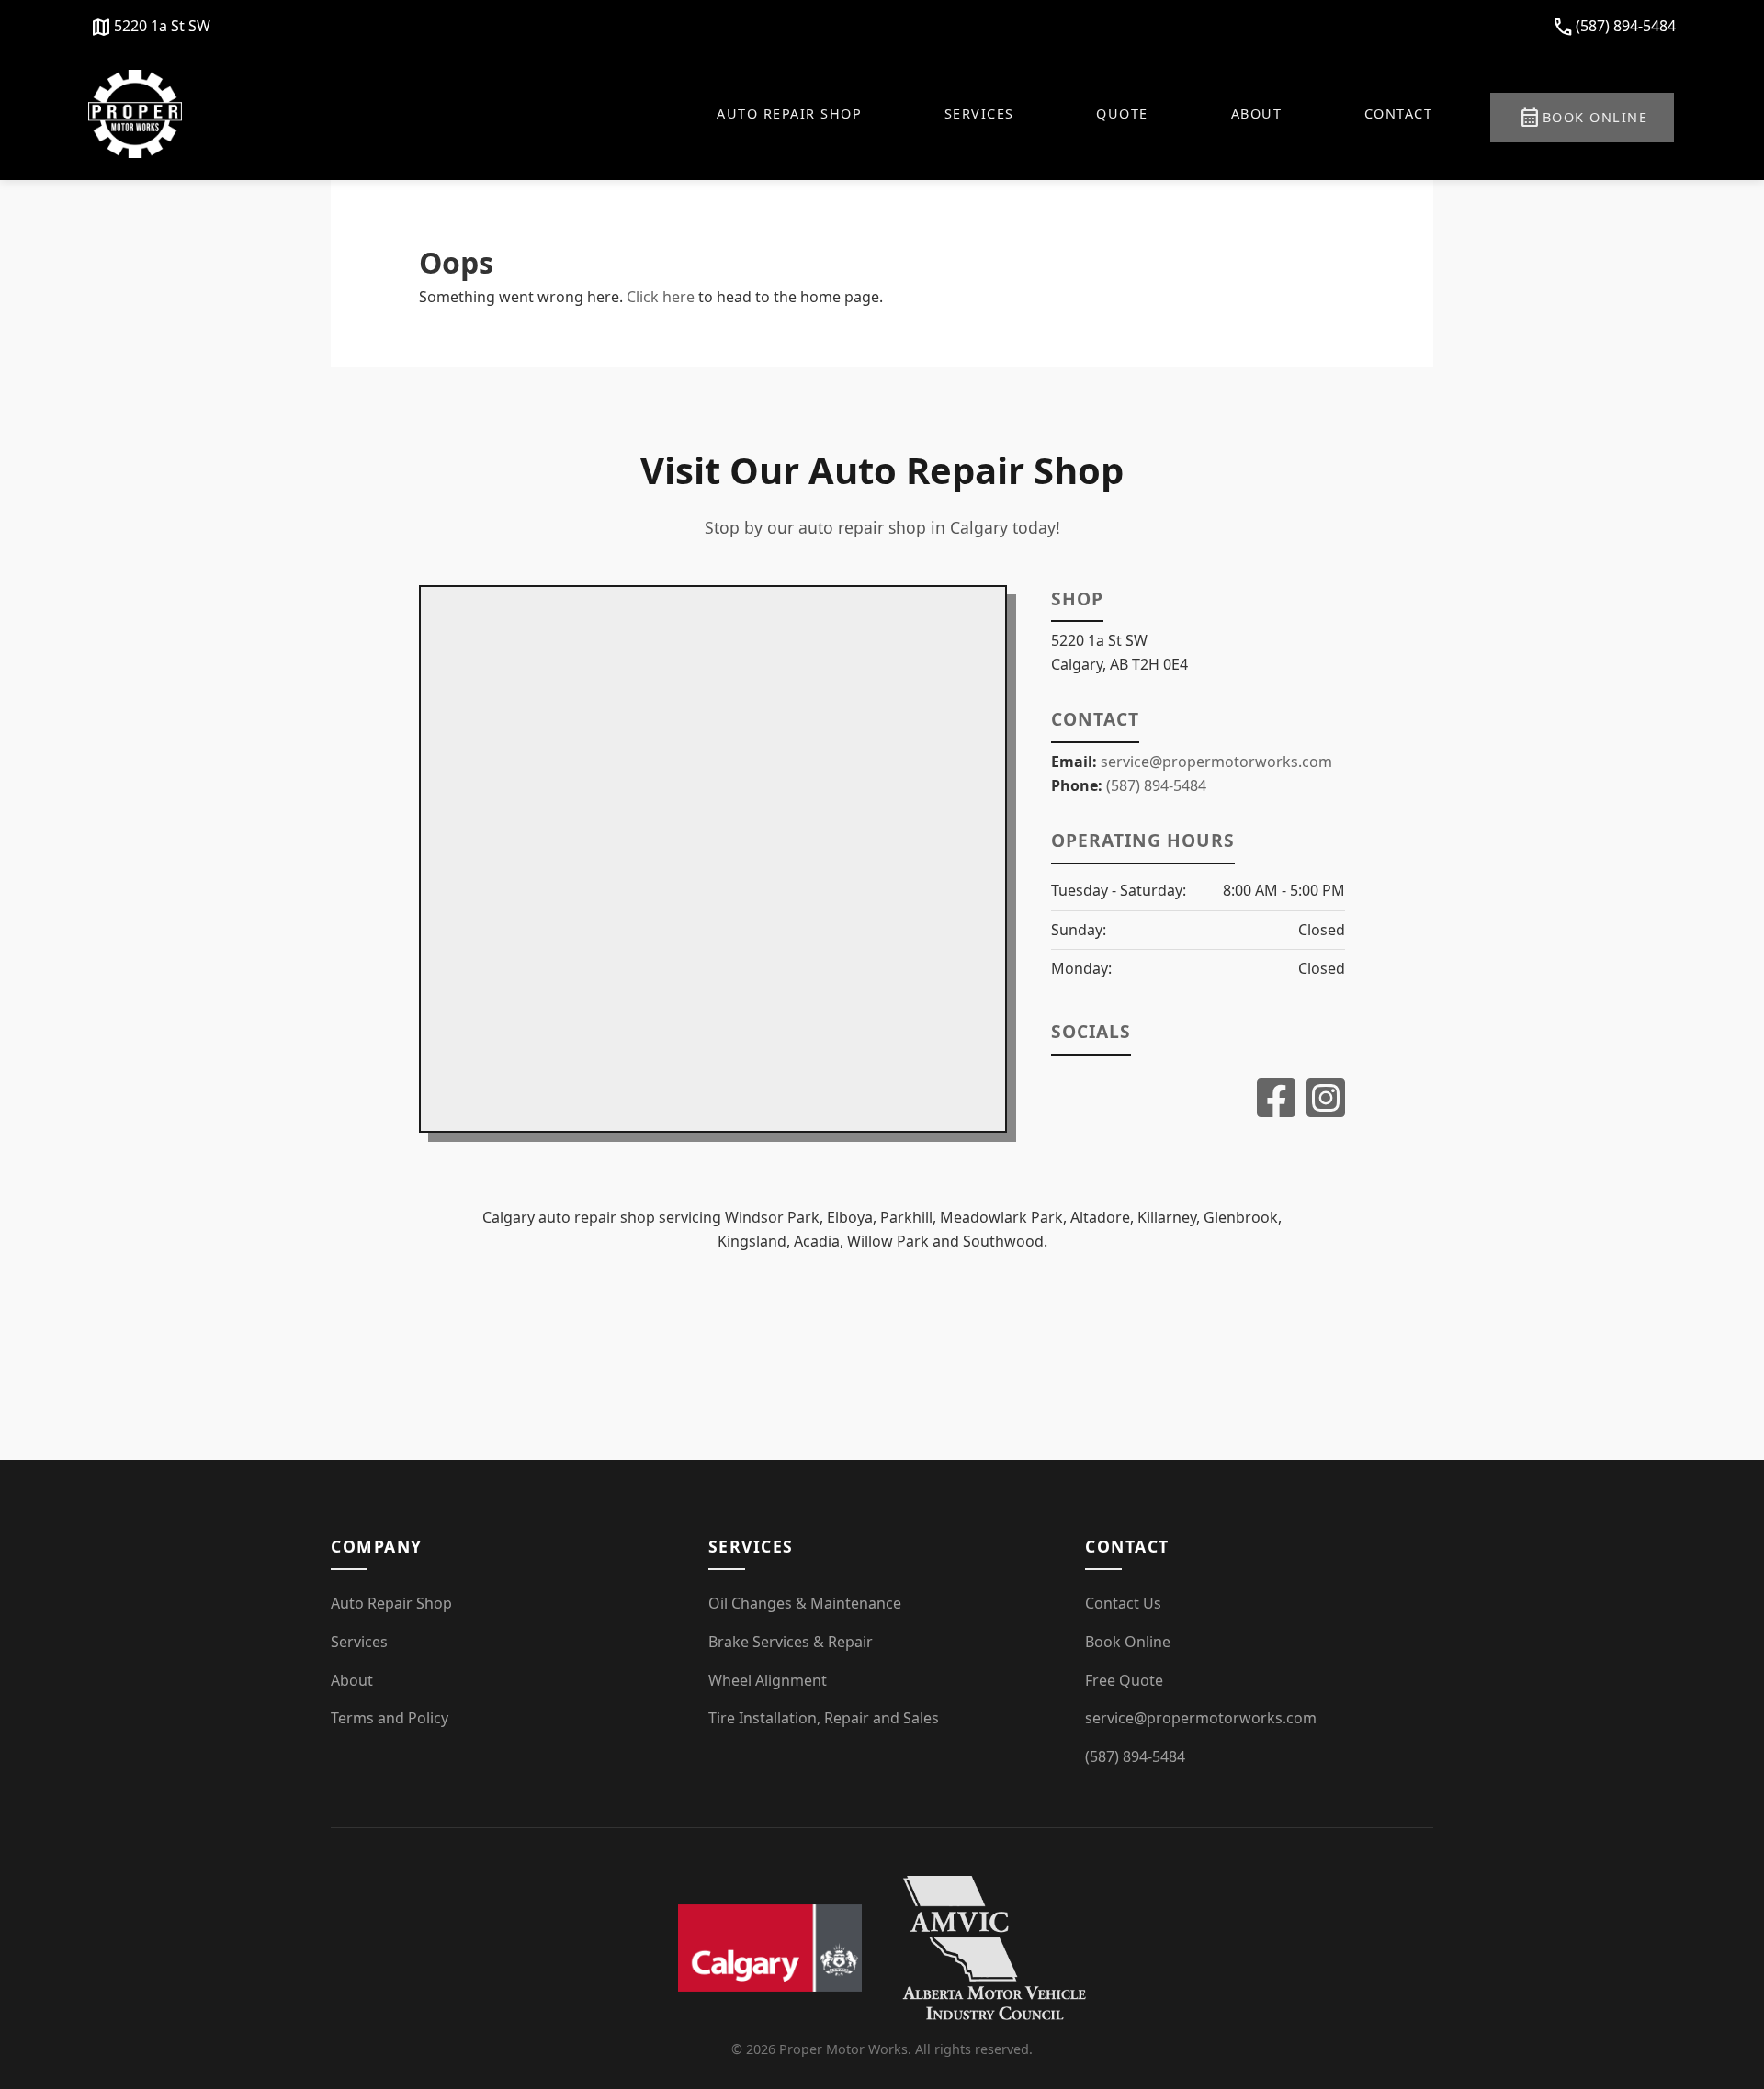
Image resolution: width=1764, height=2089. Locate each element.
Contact (1399, 113)
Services (979, 113)
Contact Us (1123, 1603)
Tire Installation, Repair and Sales (824, 1718)
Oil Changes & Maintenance (805, 1603)
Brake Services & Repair (791, 1642)
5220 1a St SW (150, 28)
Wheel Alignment (768, 1680)
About (1257, 113)
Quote (1122, 113)
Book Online (1583, 118)
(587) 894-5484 (1614, 28)
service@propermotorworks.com (1216, 762)
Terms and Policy (390, 1718)
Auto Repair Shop (789, 113)
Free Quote (1124, 1680)
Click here (661, 297)
